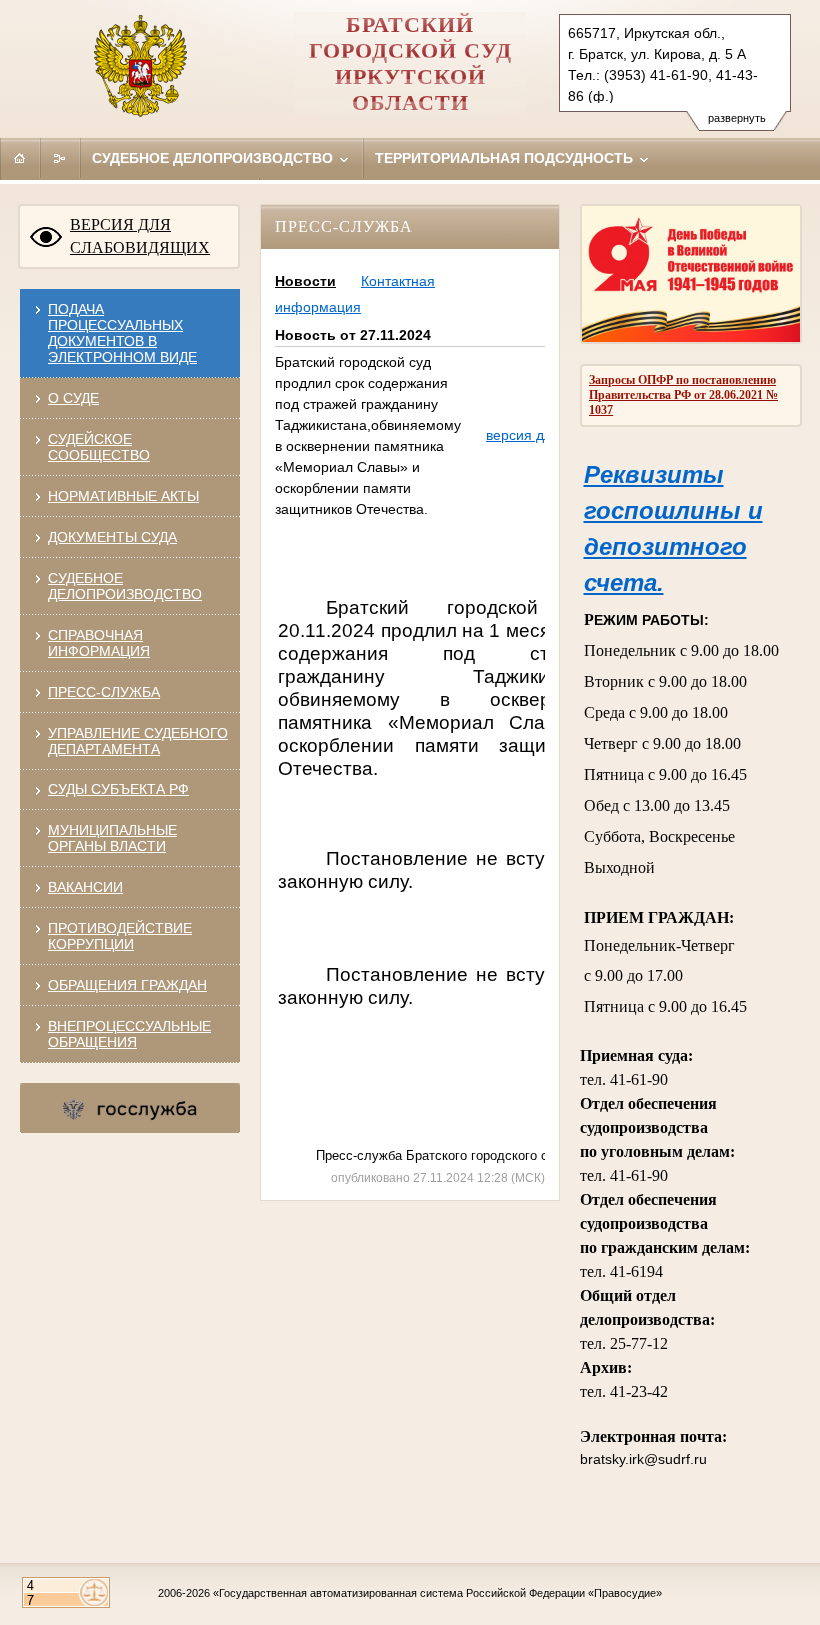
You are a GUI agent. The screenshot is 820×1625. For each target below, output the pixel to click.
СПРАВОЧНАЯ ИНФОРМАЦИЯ (99, 643)
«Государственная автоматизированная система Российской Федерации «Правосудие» (437, 1593)
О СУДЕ (73, 398)
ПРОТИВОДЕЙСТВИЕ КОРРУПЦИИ (120, 936)
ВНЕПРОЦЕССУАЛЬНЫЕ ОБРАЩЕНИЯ (129, 1034)
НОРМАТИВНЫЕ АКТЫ (123, 496)
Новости (305, 281)
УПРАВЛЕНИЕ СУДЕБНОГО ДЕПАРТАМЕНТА (138, 741)
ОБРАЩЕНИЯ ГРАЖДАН (127, 985)
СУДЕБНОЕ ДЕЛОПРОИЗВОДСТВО (125, 586)
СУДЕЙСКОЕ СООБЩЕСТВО (99, 447)
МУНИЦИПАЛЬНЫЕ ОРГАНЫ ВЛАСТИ (112, 838)
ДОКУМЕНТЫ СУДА (112, 537)
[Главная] (20, 158)
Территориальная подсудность (506, 158)
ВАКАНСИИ (85, 887)
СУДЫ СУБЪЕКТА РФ (118, 789)
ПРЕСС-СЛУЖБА (104, 692)
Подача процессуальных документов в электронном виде (122, 333)
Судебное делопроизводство (214, 158)
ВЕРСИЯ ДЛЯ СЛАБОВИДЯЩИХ (140, 236)
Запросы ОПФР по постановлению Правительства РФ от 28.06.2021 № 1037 (683, 395)
